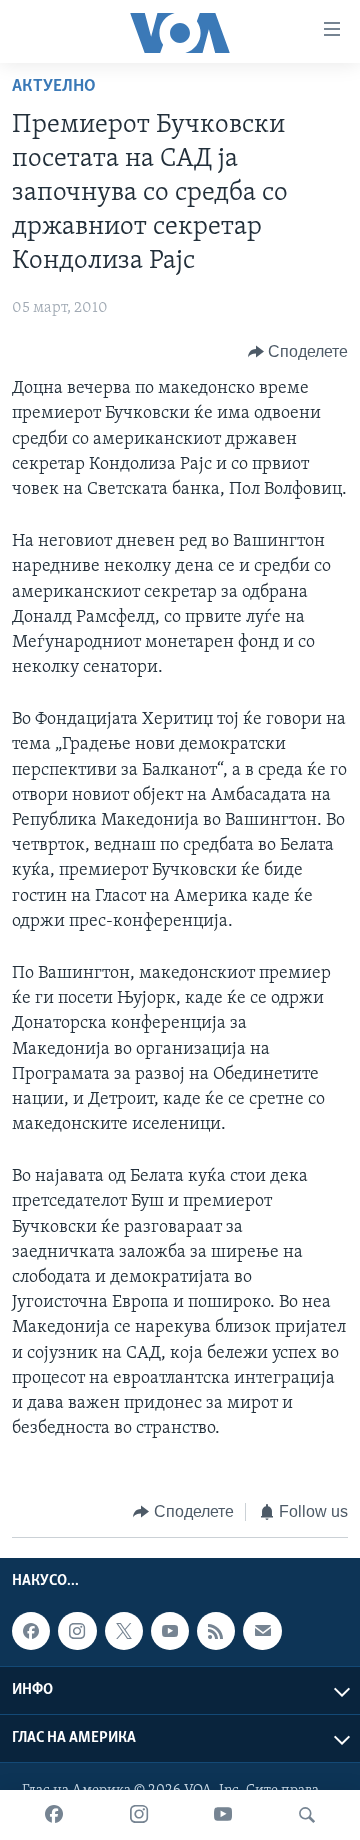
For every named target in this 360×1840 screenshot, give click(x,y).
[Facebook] (54, 1815)
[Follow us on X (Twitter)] (124, 1631)
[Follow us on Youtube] (170, 1631)
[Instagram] (139, 1815)
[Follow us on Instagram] (77, 1631)
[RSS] (216, 1631)
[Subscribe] (262, 1631)
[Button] (298, 352)
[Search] (307, 1815)
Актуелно (54, 87)
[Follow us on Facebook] (31, 1631)
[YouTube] (223, 1815)
